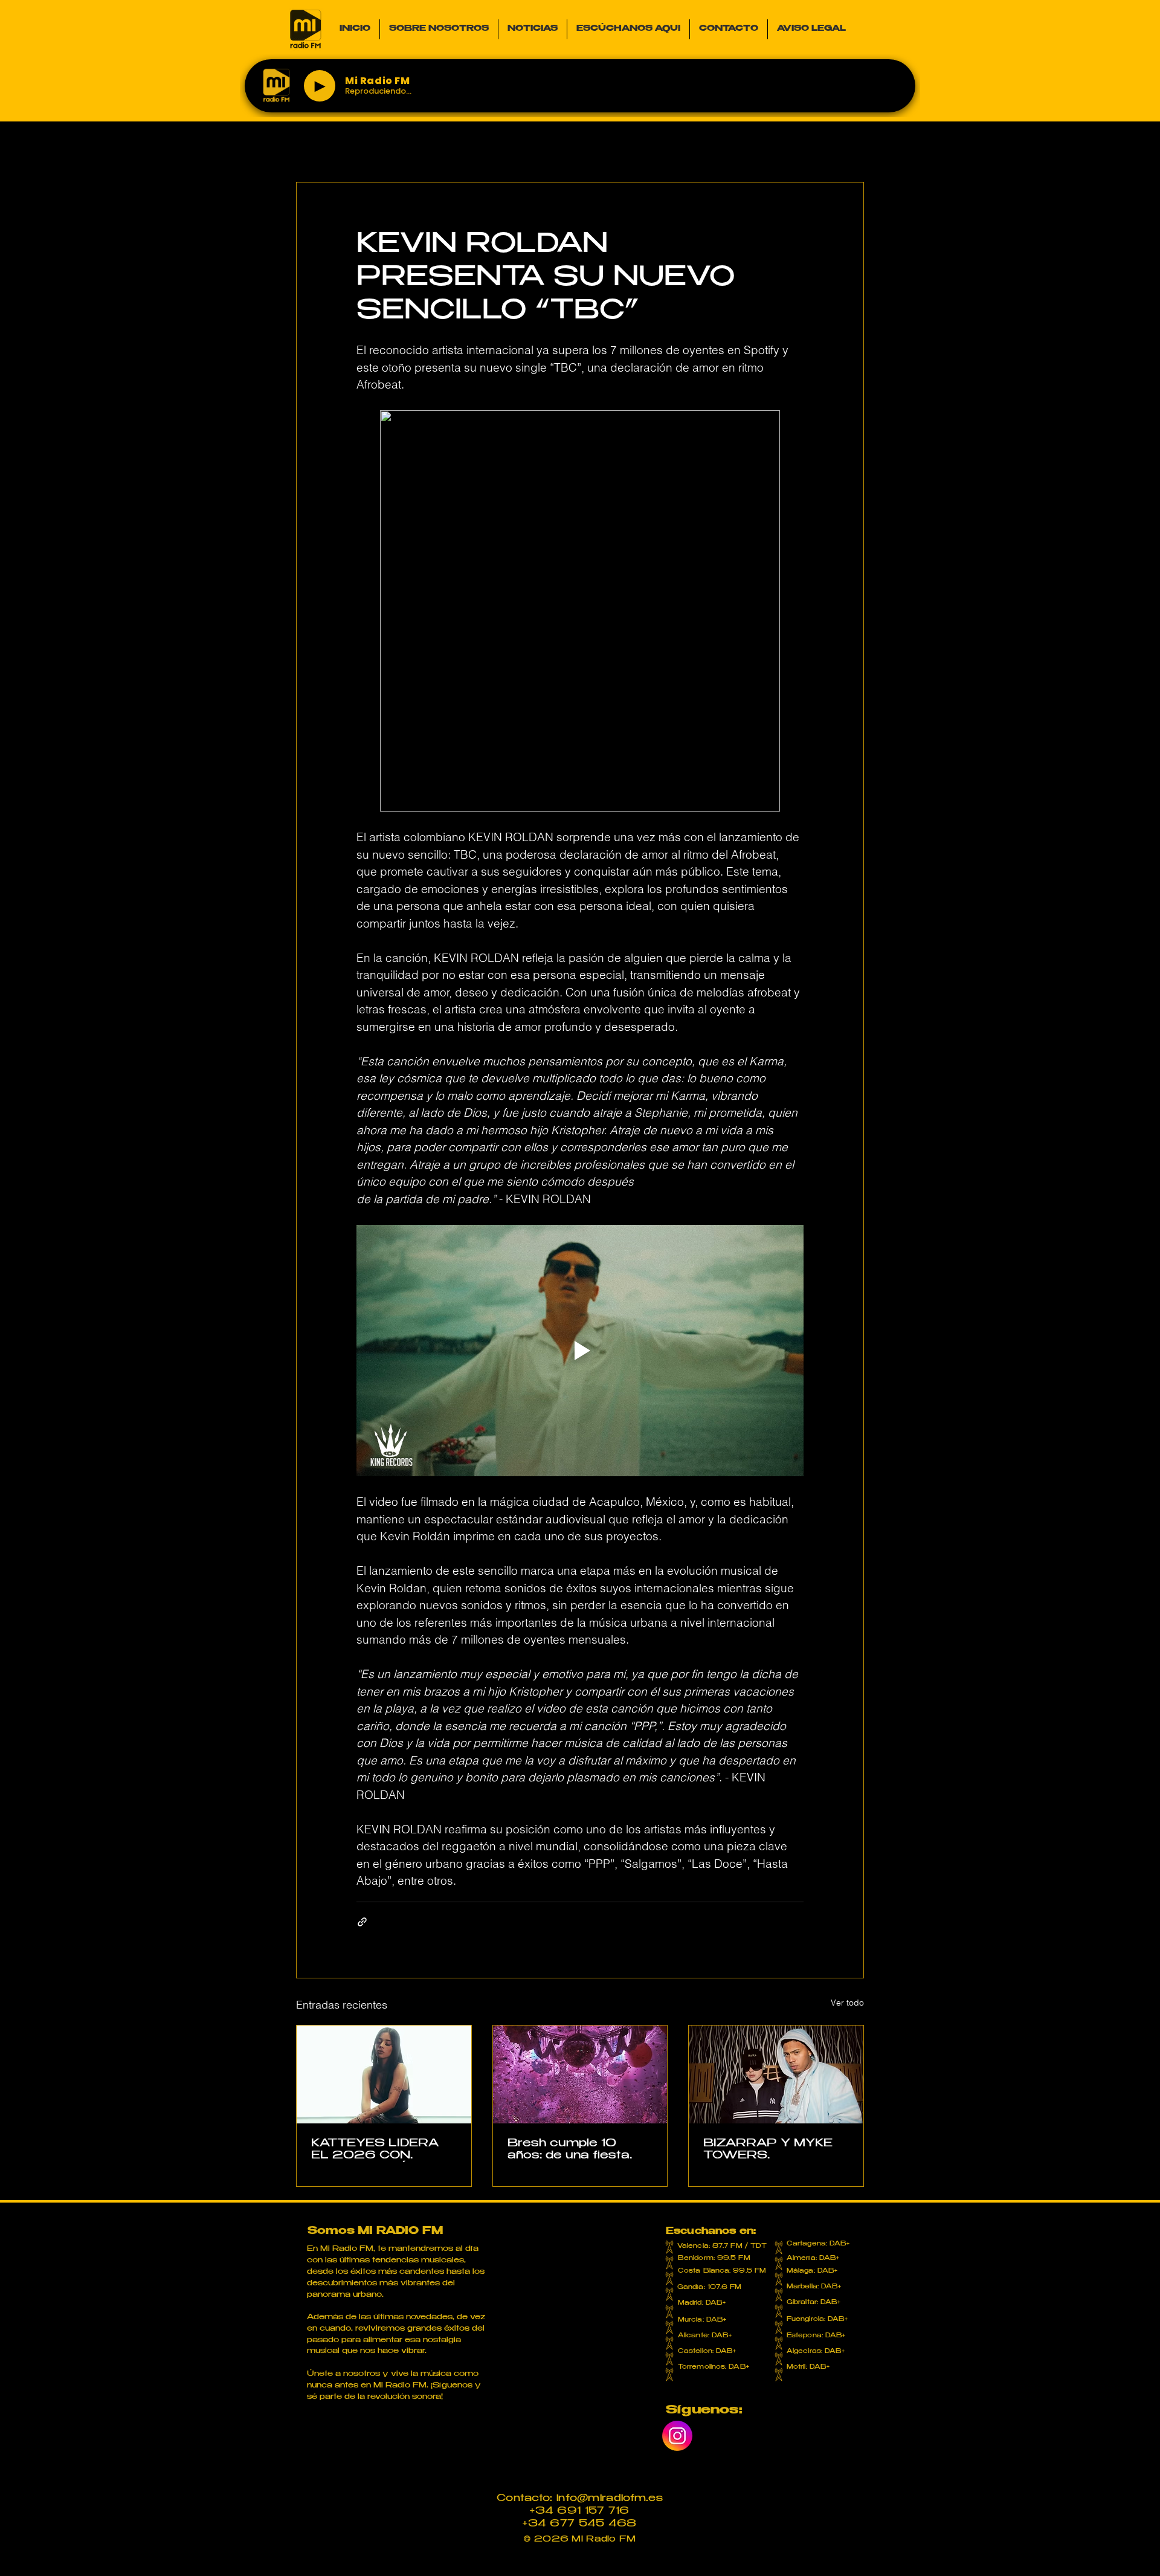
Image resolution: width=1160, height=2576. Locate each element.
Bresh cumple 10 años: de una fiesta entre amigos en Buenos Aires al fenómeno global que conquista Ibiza (575, 2150)
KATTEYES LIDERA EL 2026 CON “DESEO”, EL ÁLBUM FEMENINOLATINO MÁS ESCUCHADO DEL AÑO (380, 2150)
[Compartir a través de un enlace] (362, 1922)
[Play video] (580, 1351)
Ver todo (847, 2003)
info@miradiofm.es (610, 2499)
